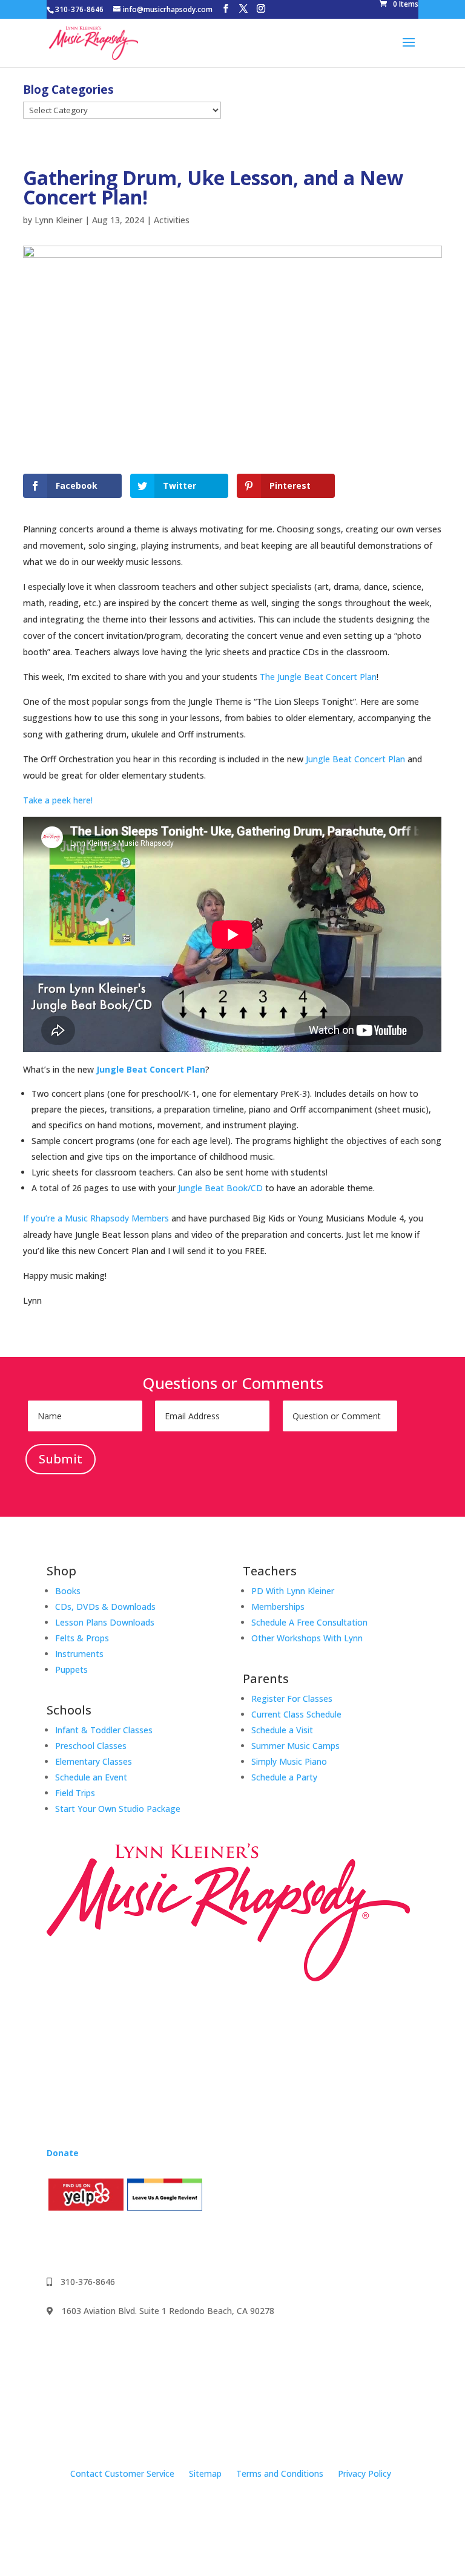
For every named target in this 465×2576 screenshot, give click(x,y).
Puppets (71, 1669)
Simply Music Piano (289, 1761)
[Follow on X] (129, 2242)
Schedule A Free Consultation (309, 1622)
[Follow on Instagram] (81, 2242)
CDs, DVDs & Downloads (105, 1607)
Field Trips (75, 1793)
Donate (63, 2153)
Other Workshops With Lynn (307, 1638)
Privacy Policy (364, 2473)
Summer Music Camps (295, 1746)
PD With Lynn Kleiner (293, 1591)
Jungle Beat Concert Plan (355, 759)
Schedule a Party (284, 1777)
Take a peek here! (58, 800)
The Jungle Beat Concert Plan (318, 677)
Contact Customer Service (122, 2473)
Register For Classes (292, 1698)
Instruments (79, 1654)
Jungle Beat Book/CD (220, 1188)
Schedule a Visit (282, 1730)
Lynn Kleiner (58, 220)
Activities (172, 220)
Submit (61, 1459)
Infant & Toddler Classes (104, 1730)
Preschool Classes (91, 1746)
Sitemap (205, 2473)
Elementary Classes (94, 1761)
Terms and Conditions (280, 2473)
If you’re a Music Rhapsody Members (96, 1218)
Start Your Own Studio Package (118, 1809)
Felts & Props (82, 1638)
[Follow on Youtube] (105, 2242)
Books (68, 1591)
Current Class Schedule (296, 1714)
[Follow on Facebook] (56, 2242)
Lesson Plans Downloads (105, 1622)
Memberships (278, 1607)
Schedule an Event (91, 1777)
